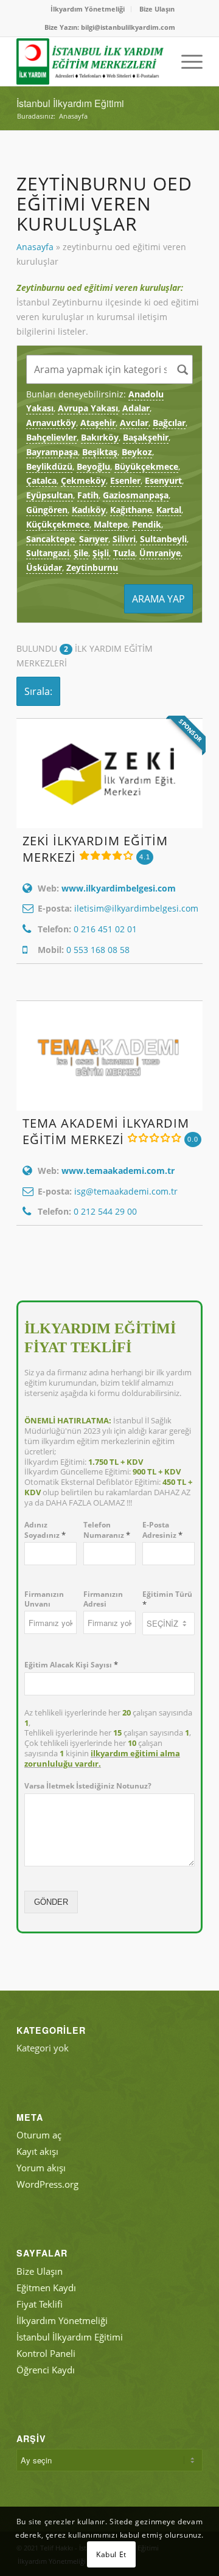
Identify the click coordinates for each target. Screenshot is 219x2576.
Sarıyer (94, 539)
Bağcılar (169, 423)
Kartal (169, 510)
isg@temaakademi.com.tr (126, 1191)
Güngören (47, 510)
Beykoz (137, 452)
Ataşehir (98, 423)
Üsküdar (44, 567)
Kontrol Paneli (46, 2353)
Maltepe (111, 524)
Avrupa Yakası (88, 408)
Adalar (136, 408)
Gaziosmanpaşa (136, 495)
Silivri (124, 539)
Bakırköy (100, 437)
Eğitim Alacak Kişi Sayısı (71, 1665)
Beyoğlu (93, 466)
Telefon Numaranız (107, 1530)
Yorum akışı (41, 2168)
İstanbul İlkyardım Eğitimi (70, 103)
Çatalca (41, 480)
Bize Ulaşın (157, 9)
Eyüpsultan (50, 495)
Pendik (147, 524)
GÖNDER (51, 1902)
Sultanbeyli (163, 539)
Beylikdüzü (49, 466)
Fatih (88, 495)
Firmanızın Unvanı (44, 1599)
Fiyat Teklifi (40, 2304)
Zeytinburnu (92, 567)
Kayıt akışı (37, 2151)
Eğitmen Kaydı (46, 2288)
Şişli (101, 553)
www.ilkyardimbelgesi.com (119, 888)
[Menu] (186, 61)
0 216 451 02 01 (105, 929)
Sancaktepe (50, 539)
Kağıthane (131, 510)
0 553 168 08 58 (98, 950)
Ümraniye (160, 553)
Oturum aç (39, 2135)
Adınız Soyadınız (45, 1530)
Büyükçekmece (146, 466)
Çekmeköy (83, 480)
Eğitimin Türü (167, 1599)
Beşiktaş (100, 452)
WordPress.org (47, 2184)
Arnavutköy (51, 423)
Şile (81, 553)
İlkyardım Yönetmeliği (88, 9)
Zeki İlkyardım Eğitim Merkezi (95, 849)
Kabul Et (111, 2554)
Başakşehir (146, 437)
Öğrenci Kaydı (46, 2370)
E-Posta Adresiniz (162, 1530)
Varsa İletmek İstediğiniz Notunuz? (88, 1786)
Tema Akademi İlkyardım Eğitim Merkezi (106, 1131)
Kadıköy (89, 510)
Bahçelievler (51, 437)
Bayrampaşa (52, 452)
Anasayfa (35, 247)
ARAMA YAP (158, 599)
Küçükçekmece (58, 524)
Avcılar (134, 423)
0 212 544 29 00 (105, 1211)
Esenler (125, 480)
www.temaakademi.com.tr (118, 1171)
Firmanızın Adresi (103, 1599)
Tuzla (124, 553)
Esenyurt (163, 480)
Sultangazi (48, 553)
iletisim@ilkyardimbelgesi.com (136, 908)
